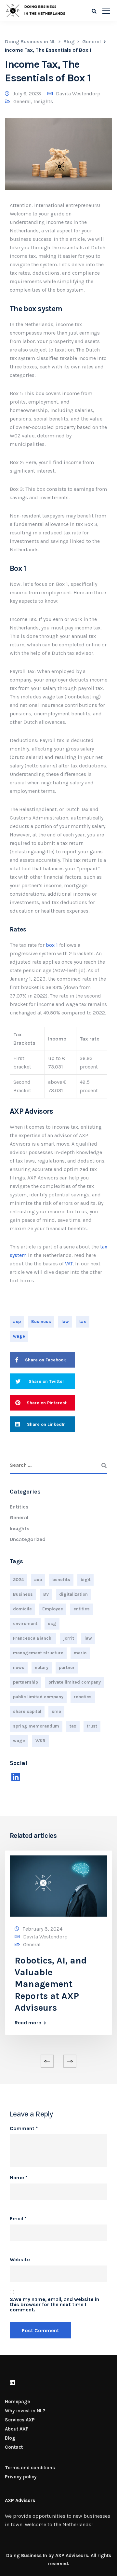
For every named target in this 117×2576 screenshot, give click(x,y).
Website (20, 2260)
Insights (43, 101)
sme (56, 1711)
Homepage (17, 2402)
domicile (22, 1609)
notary (42, 1667)
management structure (38, 1653)
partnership (26, 1682)
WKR (40, 1741)
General (22, 101)
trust (92, 1726)
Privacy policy (21, 2477)
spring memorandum (36, 1726)
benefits (61, 1580)
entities (82, 1609)
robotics (83, 1697)
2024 (18, 1580)
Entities (19, 1507)
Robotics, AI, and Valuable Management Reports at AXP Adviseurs (51, 1984)
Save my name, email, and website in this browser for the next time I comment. (54, 2305)
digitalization (73, 1594)
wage (19, 1336)
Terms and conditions (30, 2468)
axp (17, 1322)
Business (41, 1322)
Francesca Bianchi (33, 1638)
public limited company (38, 1697)
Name (19, 2178)
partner (67, 1667)
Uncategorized (28, 1539)
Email (18, 2219)
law (65, 1322)
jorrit (69, 1638)
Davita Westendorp (78, 94)
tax (83, 1322)
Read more (28, 2023)
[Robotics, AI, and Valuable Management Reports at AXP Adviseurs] (58, 1886)
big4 (85, 1580)
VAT (69, 1264)
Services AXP (20, 2420)
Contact (14, 2447)
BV (46, 1594)
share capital (27, 1711)
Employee (53, 1609)
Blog (10, 2438)
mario (80, 1653)
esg (52, 1624)
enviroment (25, 1624)
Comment (24, 2128)
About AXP (17, 2429)
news (19, 1667)
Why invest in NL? (25, 2411)
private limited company (75, 1682)
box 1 (52, 945)
